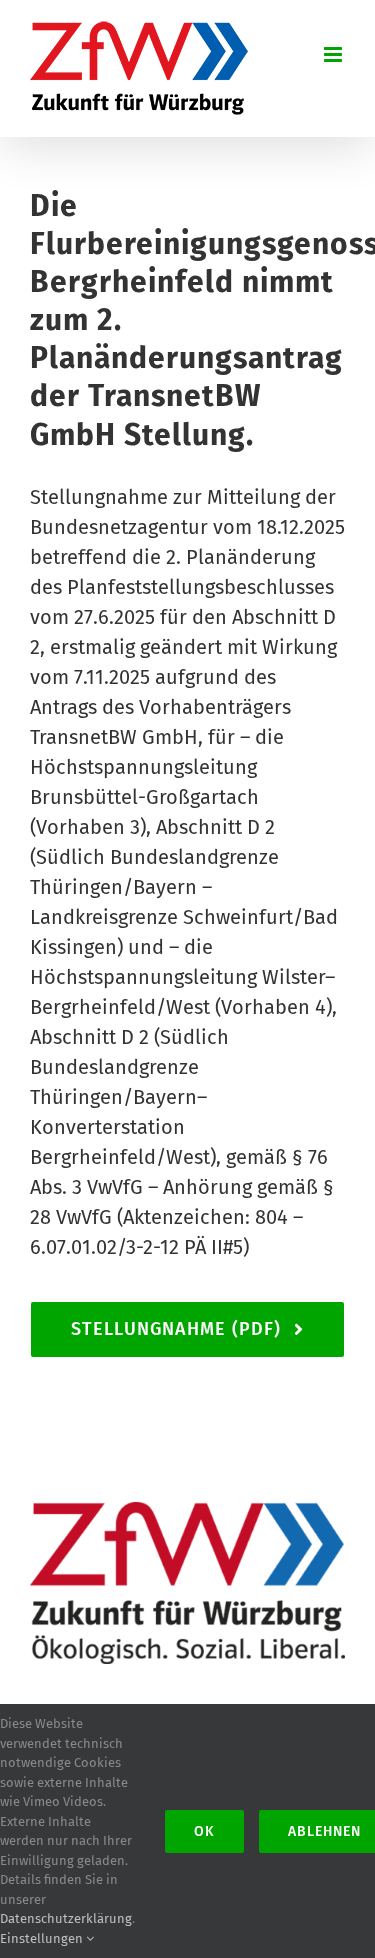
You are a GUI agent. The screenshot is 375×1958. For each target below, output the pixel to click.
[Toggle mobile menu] (334, 54)
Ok (204, 1831)
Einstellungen (43, 1938)
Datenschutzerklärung (66, 1918)
